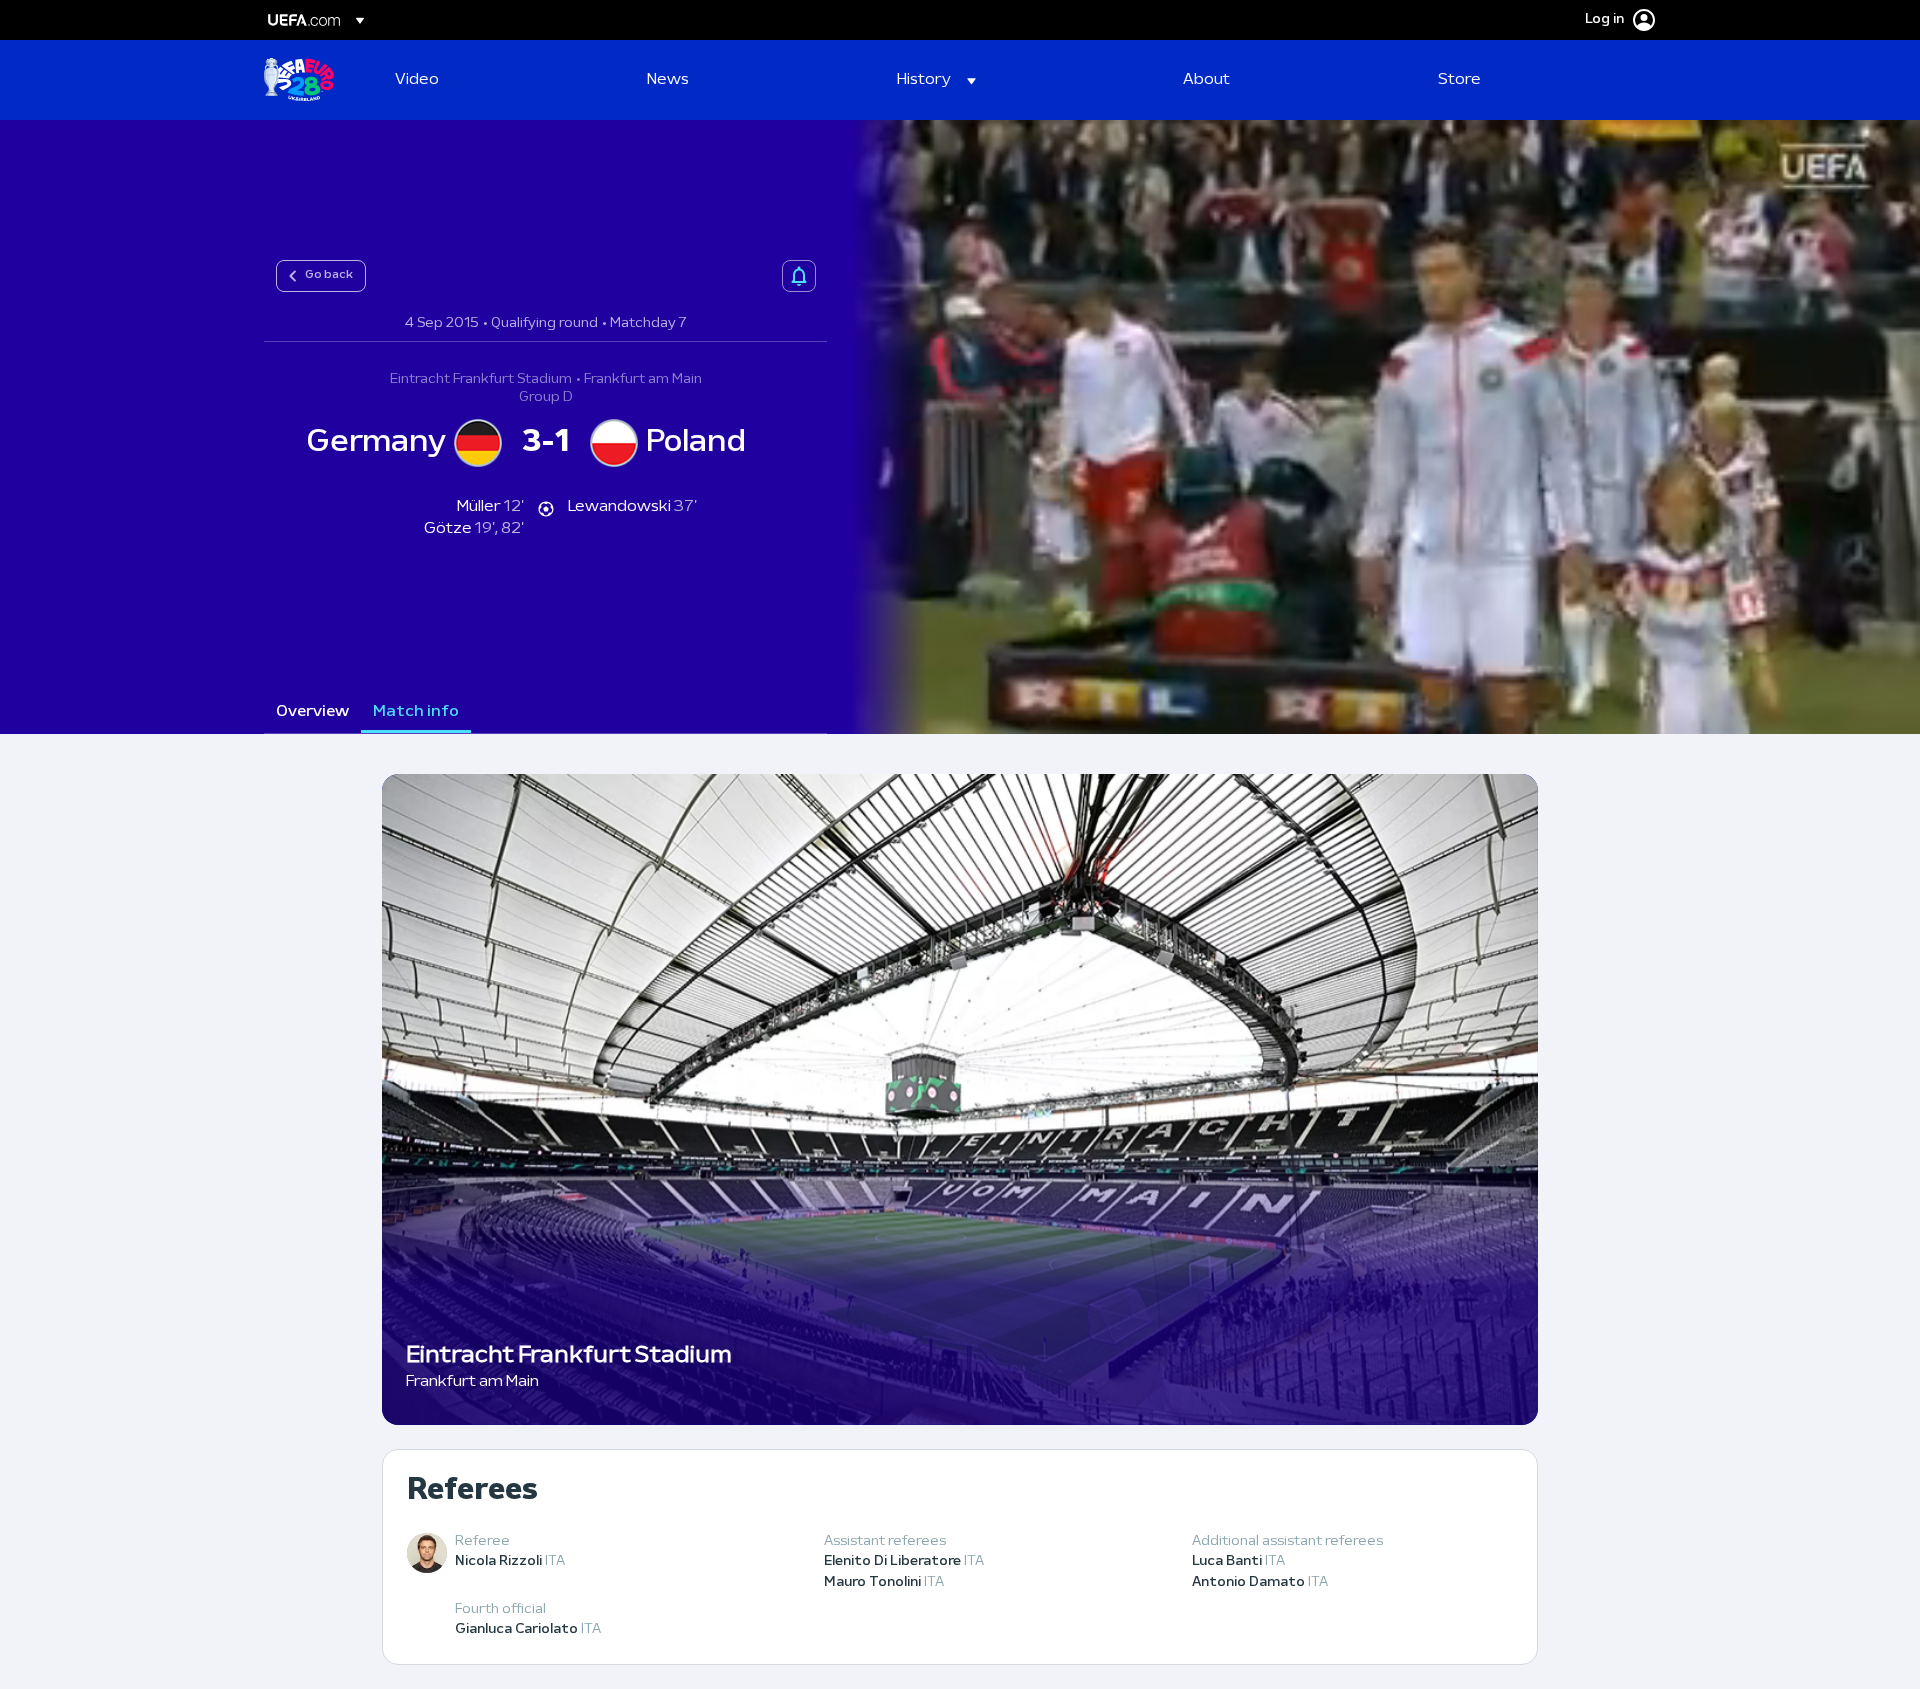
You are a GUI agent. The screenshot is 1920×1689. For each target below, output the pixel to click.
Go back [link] (329, 275)
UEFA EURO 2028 (299, 80)
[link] (417, 80)
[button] (936, 80)
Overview (312, 712)
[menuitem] (496, 80)
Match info (416, 712)
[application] (1374, 427)
